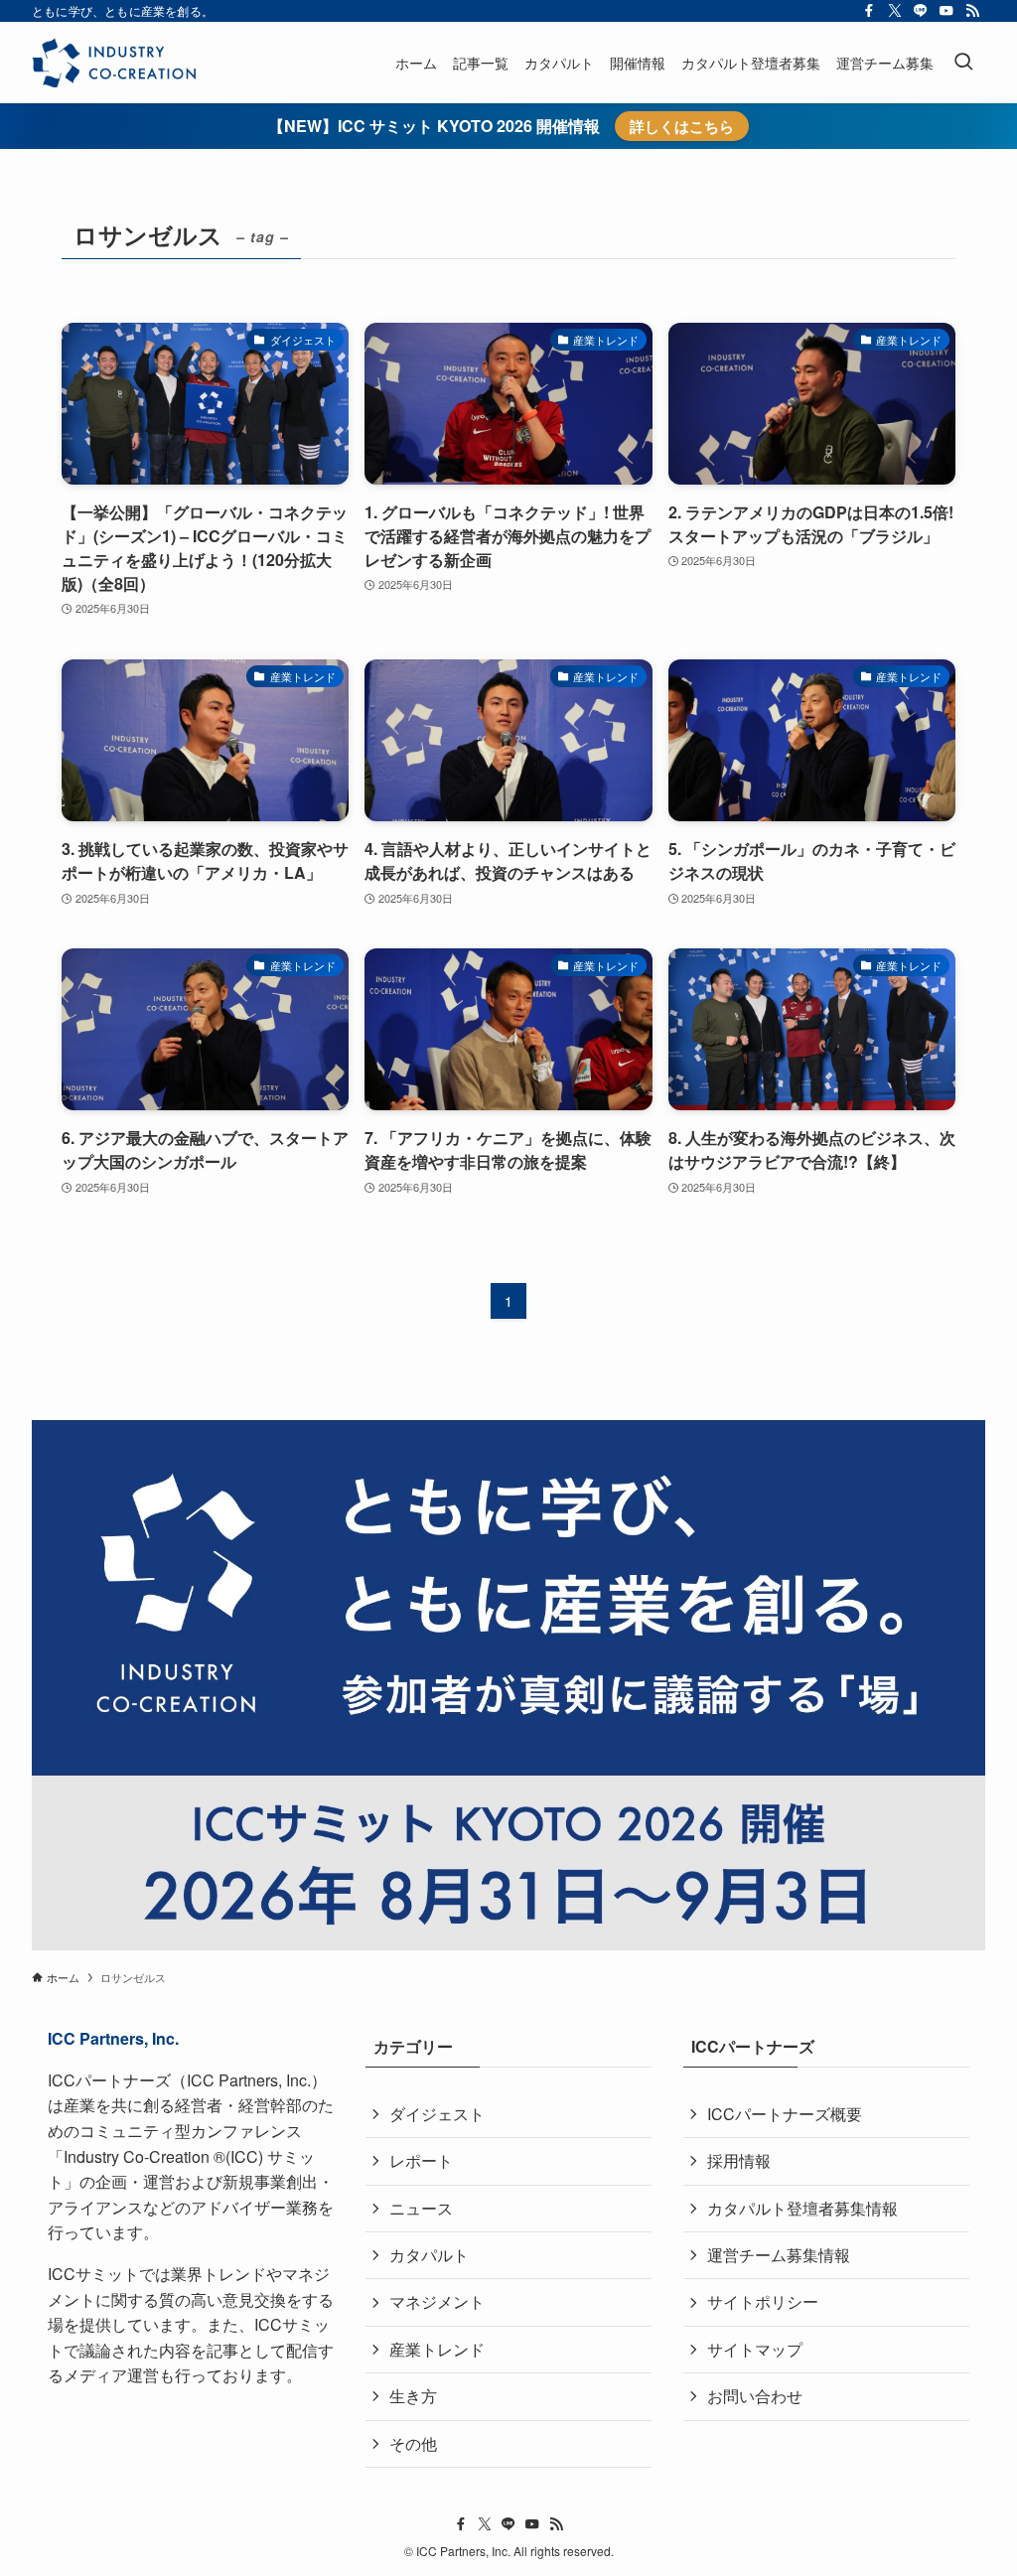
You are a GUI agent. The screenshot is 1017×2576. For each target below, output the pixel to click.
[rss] (972, 11)
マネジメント (437, 2301)
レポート (421, 2160)
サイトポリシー (763, 2301)
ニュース (421, 2208)
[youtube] (946, 11)
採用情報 (739, 2160)
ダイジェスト (437, 2114)
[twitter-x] (895, 11)
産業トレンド (437, 2349)
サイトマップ (755, 2349)
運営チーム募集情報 (779, 2255)
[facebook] (869, 11)
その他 (413, 2443)
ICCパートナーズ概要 (785, 2114)
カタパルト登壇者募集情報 (802, 2208)
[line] (921, 11)
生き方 (413, 2396)
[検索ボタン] (963, 63)
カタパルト (429, 2255)
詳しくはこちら (682, 126)
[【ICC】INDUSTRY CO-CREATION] (114, 63)
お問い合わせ (755, 2396)
